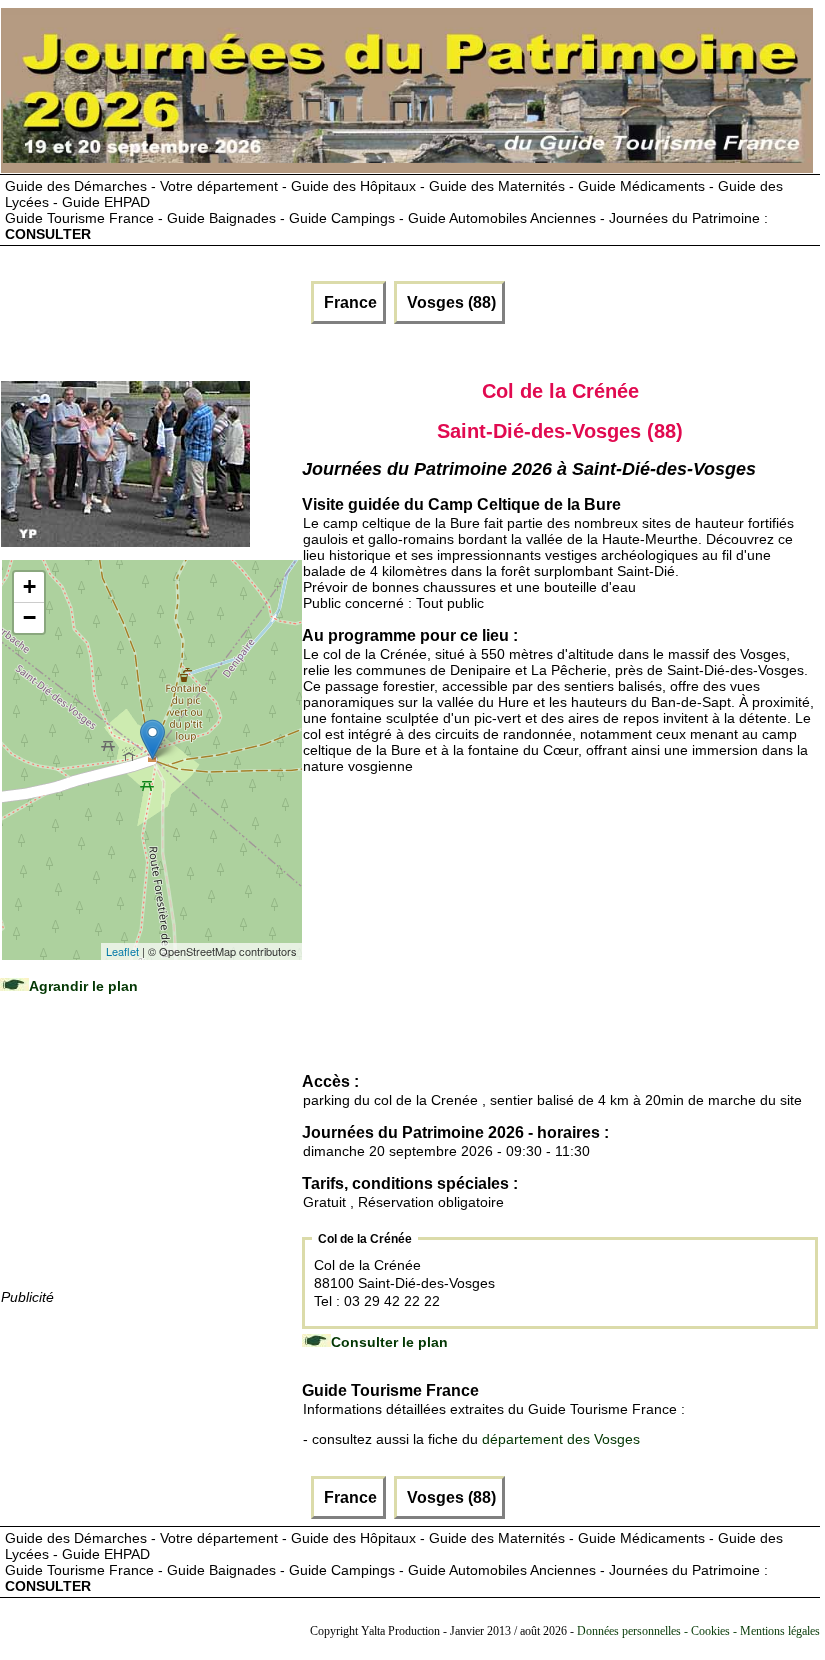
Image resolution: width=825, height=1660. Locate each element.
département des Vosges (561, 1439)
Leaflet (122, 951)
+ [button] (29, 586)
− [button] (29, 617)
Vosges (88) (449, 302)
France (348, 302)
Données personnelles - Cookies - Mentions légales (698, 1631)
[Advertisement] (151, 1161)
